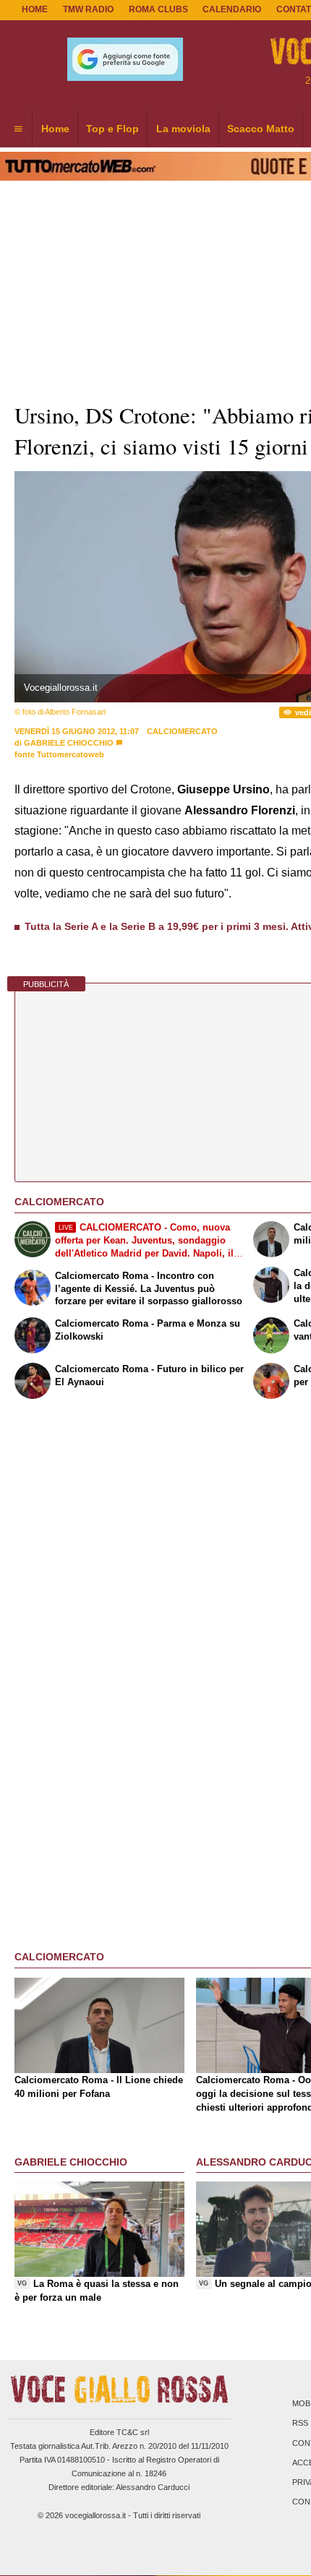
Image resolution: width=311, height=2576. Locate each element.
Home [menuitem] (55, 129)
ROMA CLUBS (158, 9)
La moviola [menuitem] (183, 129)
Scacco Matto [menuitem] (261, 129)
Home (35, 9)
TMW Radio (88, 9)
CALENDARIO (232, 9)
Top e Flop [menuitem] (112, 129)
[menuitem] (18, 129)
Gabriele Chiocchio (69, 743)
